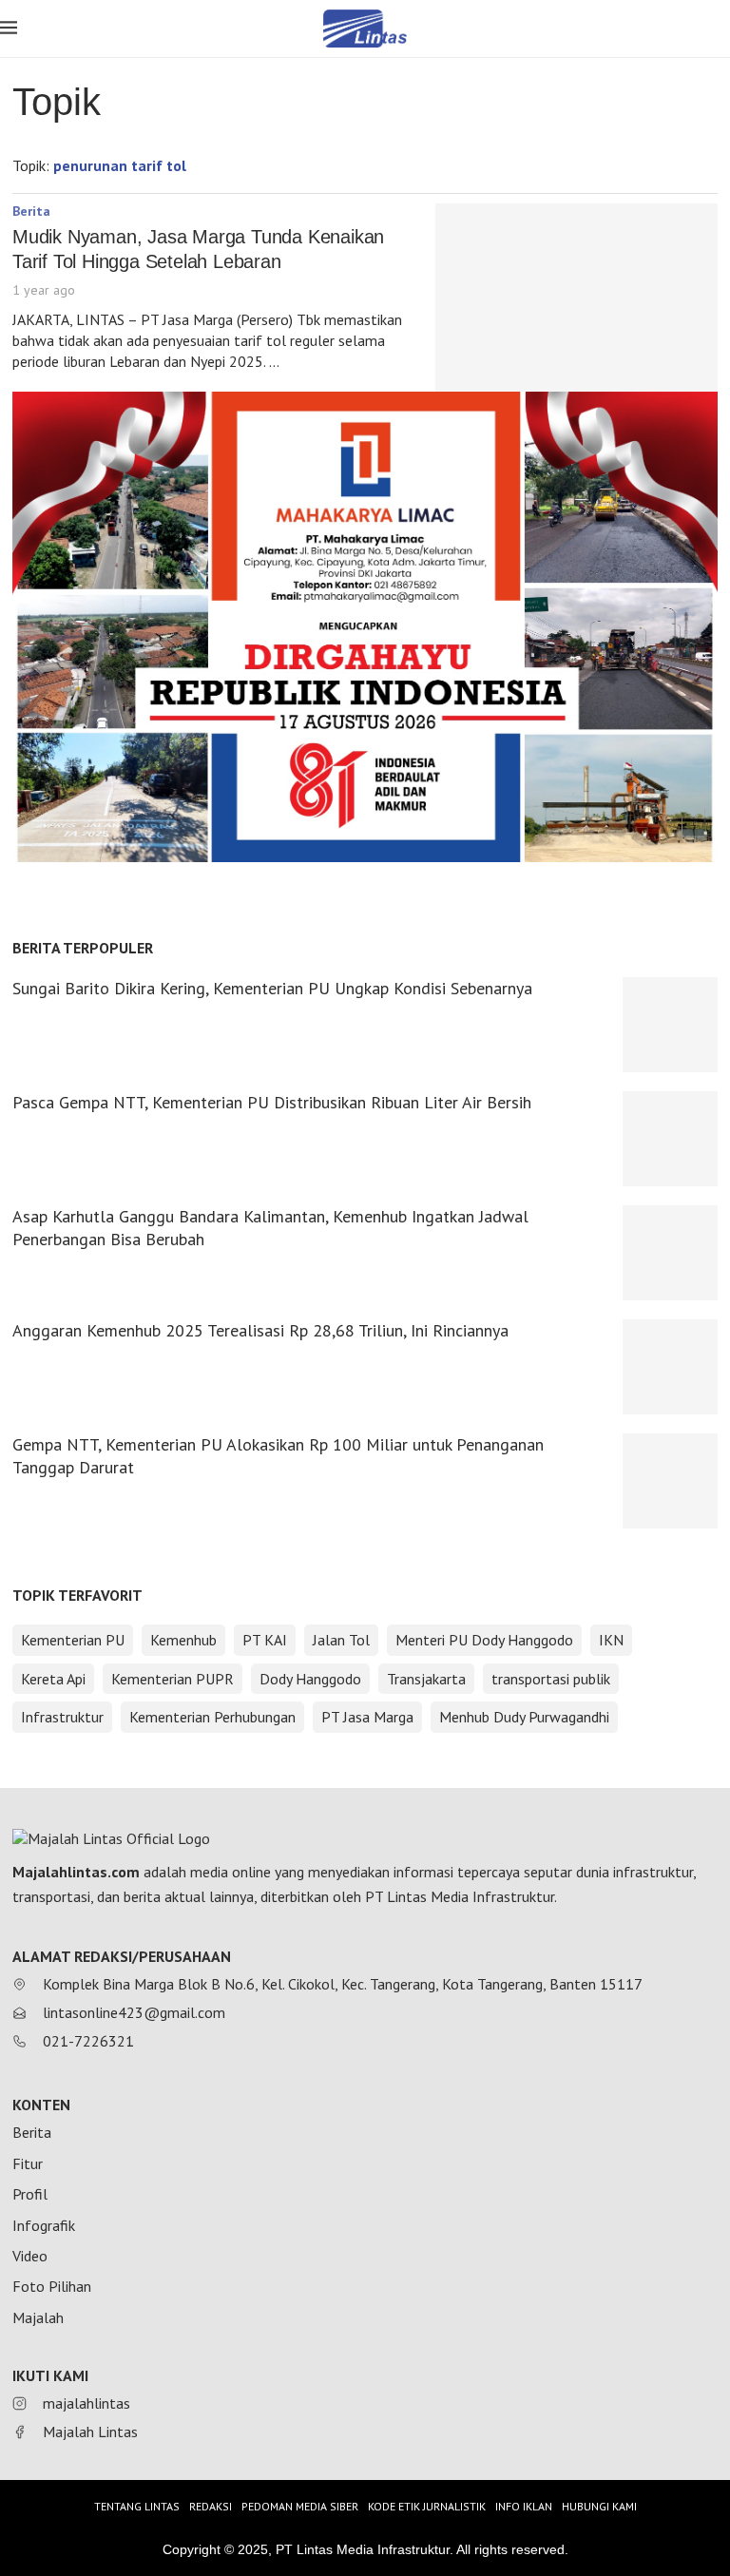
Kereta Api (53, 1679)
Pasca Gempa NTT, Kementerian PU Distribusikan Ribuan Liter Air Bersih (272, 1102)
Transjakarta (426, 1679)
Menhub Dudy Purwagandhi (524, 1717)
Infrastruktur (62, 1717)
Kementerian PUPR (173, 1679)
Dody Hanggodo (310, 1679)
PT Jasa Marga (367, 1717)
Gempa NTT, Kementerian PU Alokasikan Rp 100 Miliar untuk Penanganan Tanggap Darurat (278, 1456)
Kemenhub (183, 1640)
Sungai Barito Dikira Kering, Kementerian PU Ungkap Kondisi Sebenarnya (272, 988)
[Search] (720, 30)
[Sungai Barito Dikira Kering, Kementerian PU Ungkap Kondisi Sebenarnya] (670, 1025)
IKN (611, 1640)
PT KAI (265, 1640)
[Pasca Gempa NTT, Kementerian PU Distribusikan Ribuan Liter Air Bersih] (670, 1139)
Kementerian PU (73, 1640)
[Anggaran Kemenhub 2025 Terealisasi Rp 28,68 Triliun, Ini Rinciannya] (670, 1367)
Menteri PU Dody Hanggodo (484, 1640)
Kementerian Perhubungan (212, 1717)
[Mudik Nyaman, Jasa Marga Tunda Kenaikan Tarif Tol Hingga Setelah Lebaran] (576, 298)
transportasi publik (551, 1679)
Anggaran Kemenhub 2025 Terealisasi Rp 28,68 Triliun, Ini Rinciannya (260, 1330)
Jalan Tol (341, 1640)
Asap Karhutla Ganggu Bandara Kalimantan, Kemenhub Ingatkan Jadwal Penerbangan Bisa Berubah (270, 1228)
